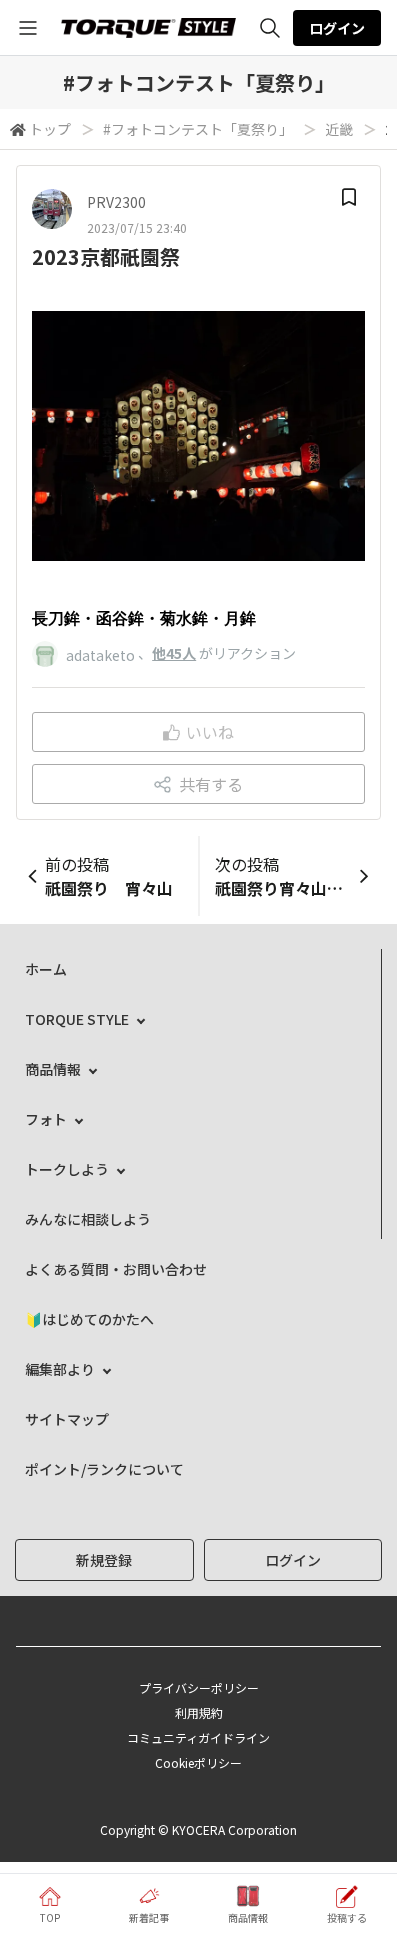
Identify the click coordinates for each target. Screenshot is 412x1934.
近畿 (339, 129)
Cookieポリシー (198, 1762)
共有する (211, 784)
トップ (50, 129)
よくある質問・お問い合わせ (116, 1269)
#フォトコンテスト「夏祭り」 (198, 129)
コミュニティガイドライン (198, 1737)
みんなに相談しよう (88, 1219)
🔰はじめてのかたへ (89, 1319)
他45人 (174, 653)
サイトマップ (67, 1419)
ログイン (337, 28)
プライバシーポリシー (199, 1687)
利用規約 (199, 1712)
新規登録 (104, 1560)
